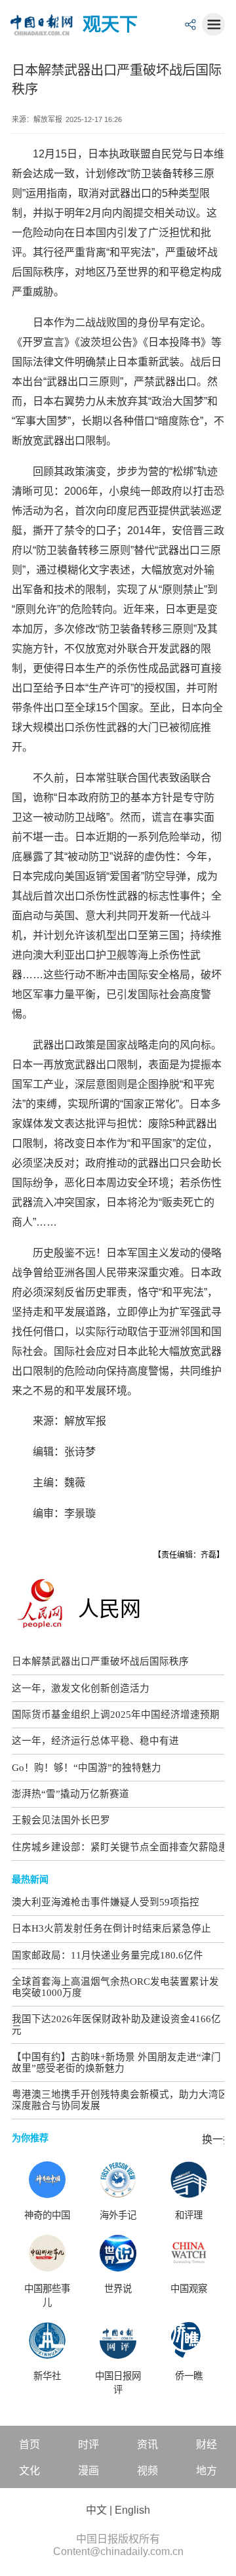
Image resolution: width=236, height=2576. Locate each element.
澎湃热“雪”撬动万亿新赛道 (70, 1794)
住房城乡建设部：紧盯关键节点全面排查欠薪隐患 (120, 1847)
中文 (96, 2510)
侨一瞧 (189, 2376)
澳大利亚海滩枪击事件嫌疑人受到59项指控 (106, 1902)
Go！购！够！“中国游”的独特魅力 (87, 1768)
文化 (29, 2471)
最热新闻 (30, 1879)
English (132, 2510)
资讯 (147, 2444)
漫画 (88, 2471)
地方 (206, 2471)
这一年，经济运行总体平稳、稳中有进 (95, 1741)
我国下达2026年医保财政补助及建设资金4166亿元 (116, 2025)
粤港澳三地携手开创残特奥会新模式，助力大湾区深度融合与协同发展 (120, 2100)
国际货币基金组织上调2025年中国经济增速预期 (116, 1714)
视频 (147, 2471)
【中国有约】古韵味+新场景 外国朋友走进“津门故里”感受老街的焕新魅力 (116, 2063)
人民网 (109, 1609)
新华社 (47, 2376)
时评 (88, 2444)
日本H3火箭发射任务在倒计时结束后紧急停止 (111, 1928)
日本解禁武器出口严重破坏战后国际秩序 (100, 1661)
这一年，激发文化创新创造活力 (81, 1688)
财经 (206, 2444)
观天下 (110, 25)
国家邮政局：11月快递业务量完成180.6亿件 (108, 1955)
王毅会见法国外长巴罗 (61, 1820)
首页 (29, 2444)
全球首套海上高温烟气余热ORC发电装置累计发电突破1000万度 (115, 1987)
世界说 (118, 2289)
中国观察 (189, 2289)
